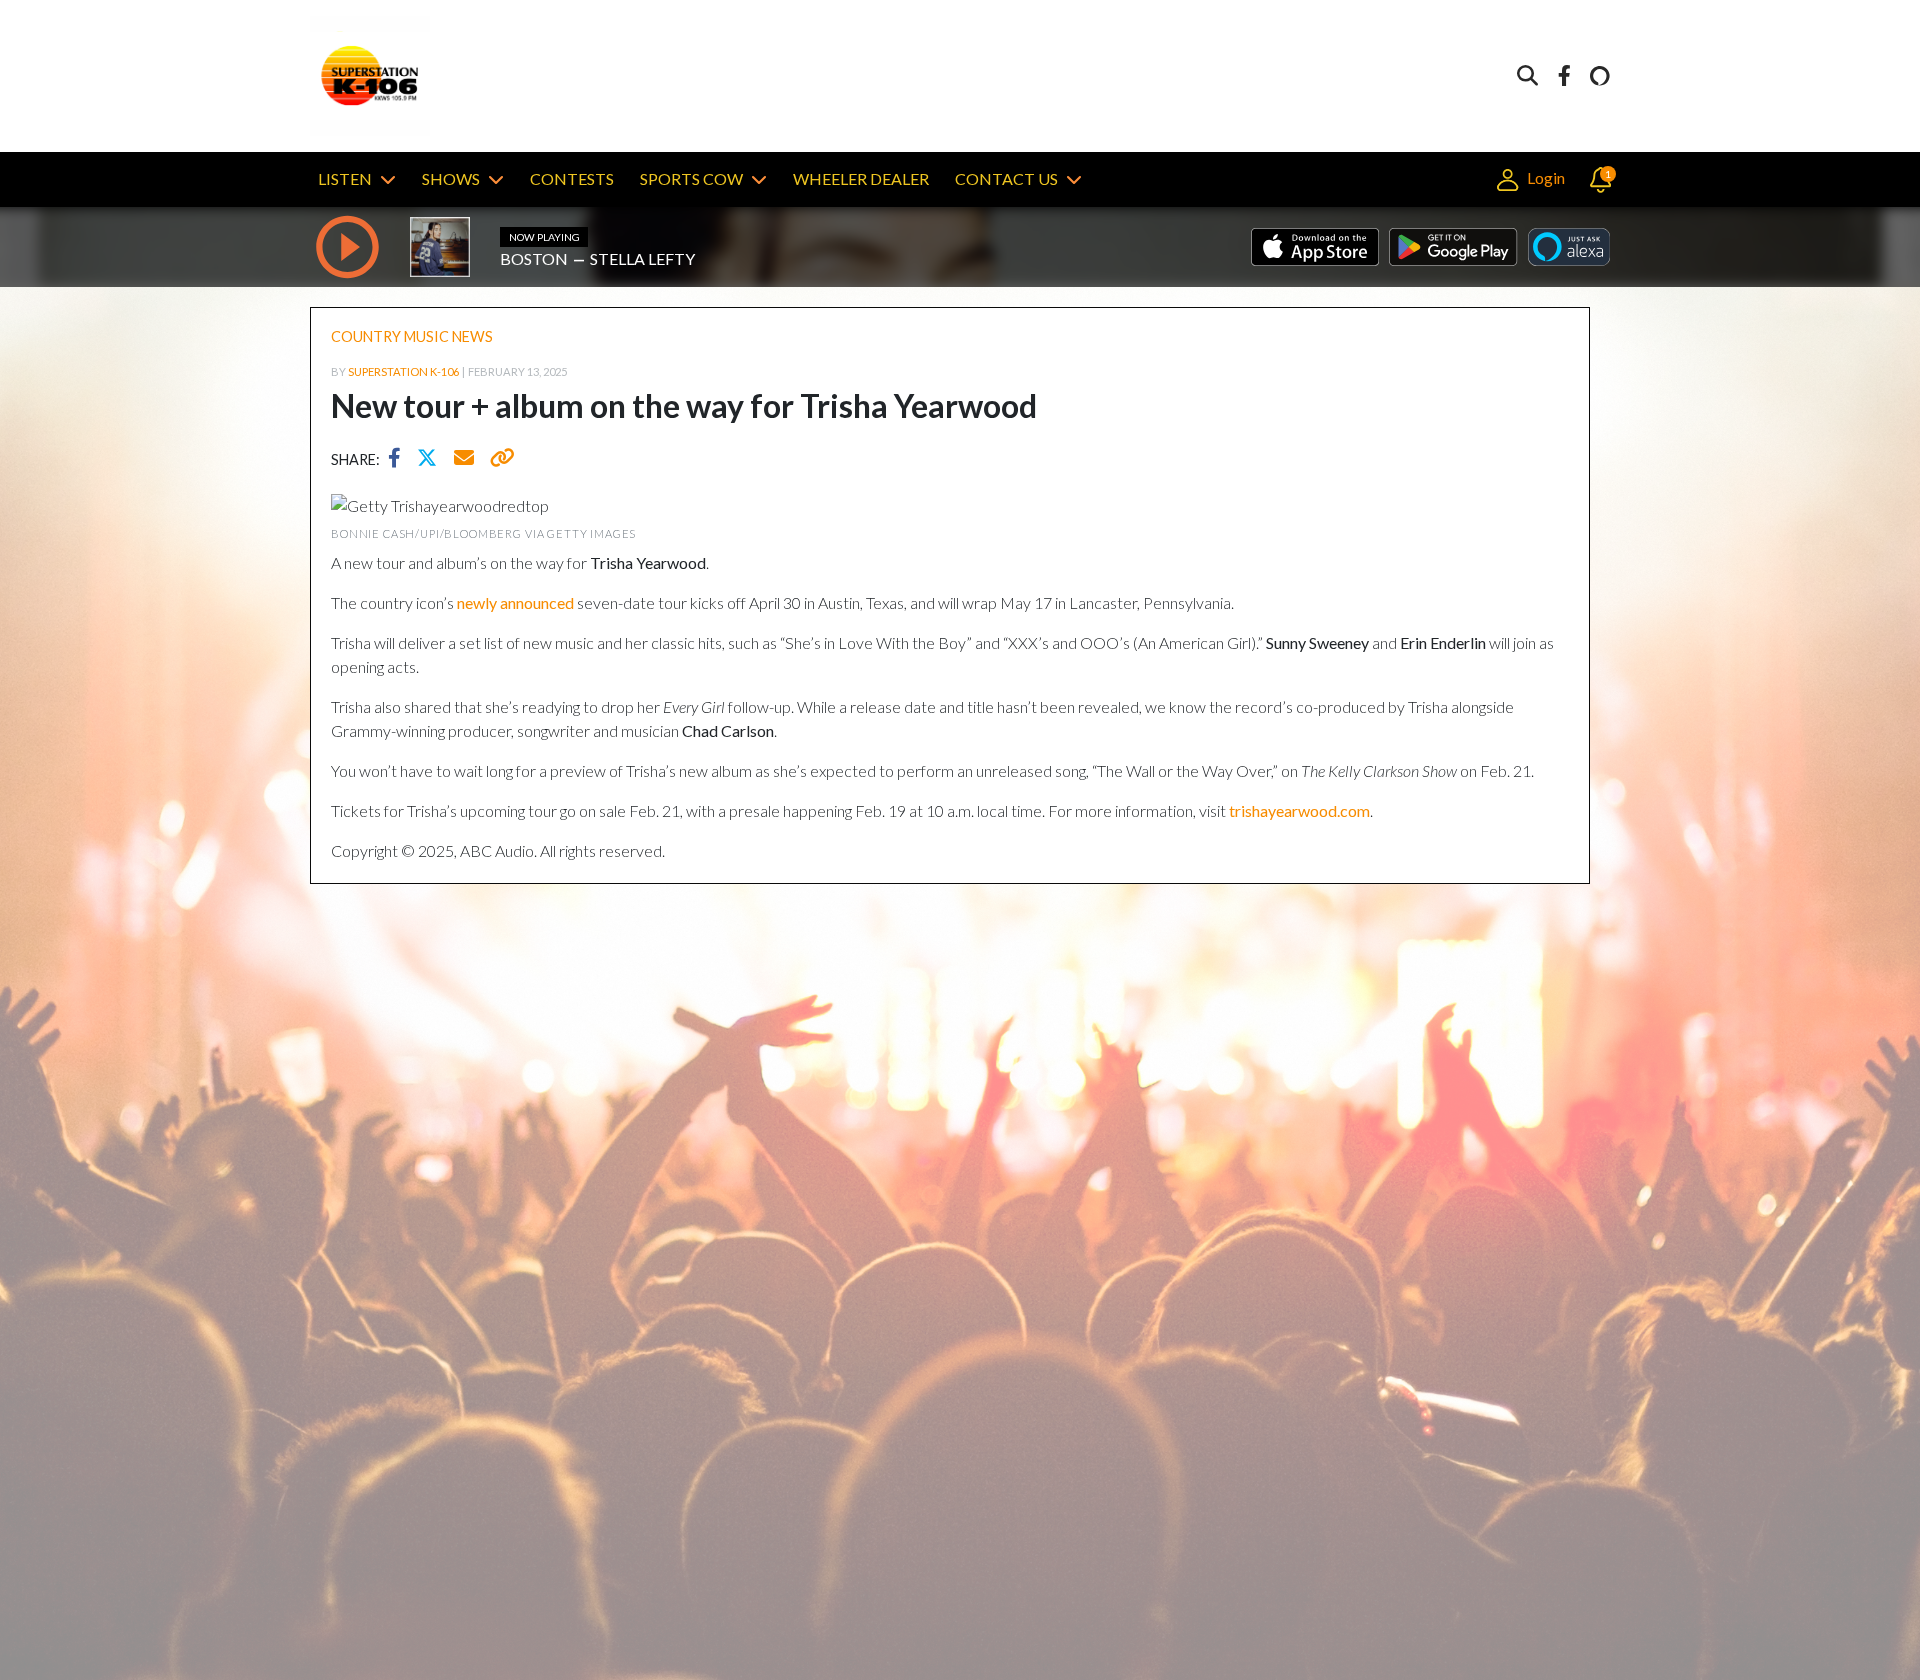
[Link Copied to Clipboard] (498, 460)
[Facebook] (1564, 76)
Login (1544, 177)
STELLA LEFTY (642, 258)
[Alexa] (1600, 76)
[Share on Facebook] (399, 460)
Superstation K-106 (403, 371)
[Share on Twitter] (432, 460)
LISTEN (345, 178)
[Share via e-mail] (465, 460)
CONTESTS (572, 178)
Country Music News (412, 336)
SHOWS (451, 178)
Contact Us (1006, 178)
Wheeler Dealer (861, 178)
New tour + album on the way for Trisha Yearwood (684, 405)
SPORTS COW (691, 178)
